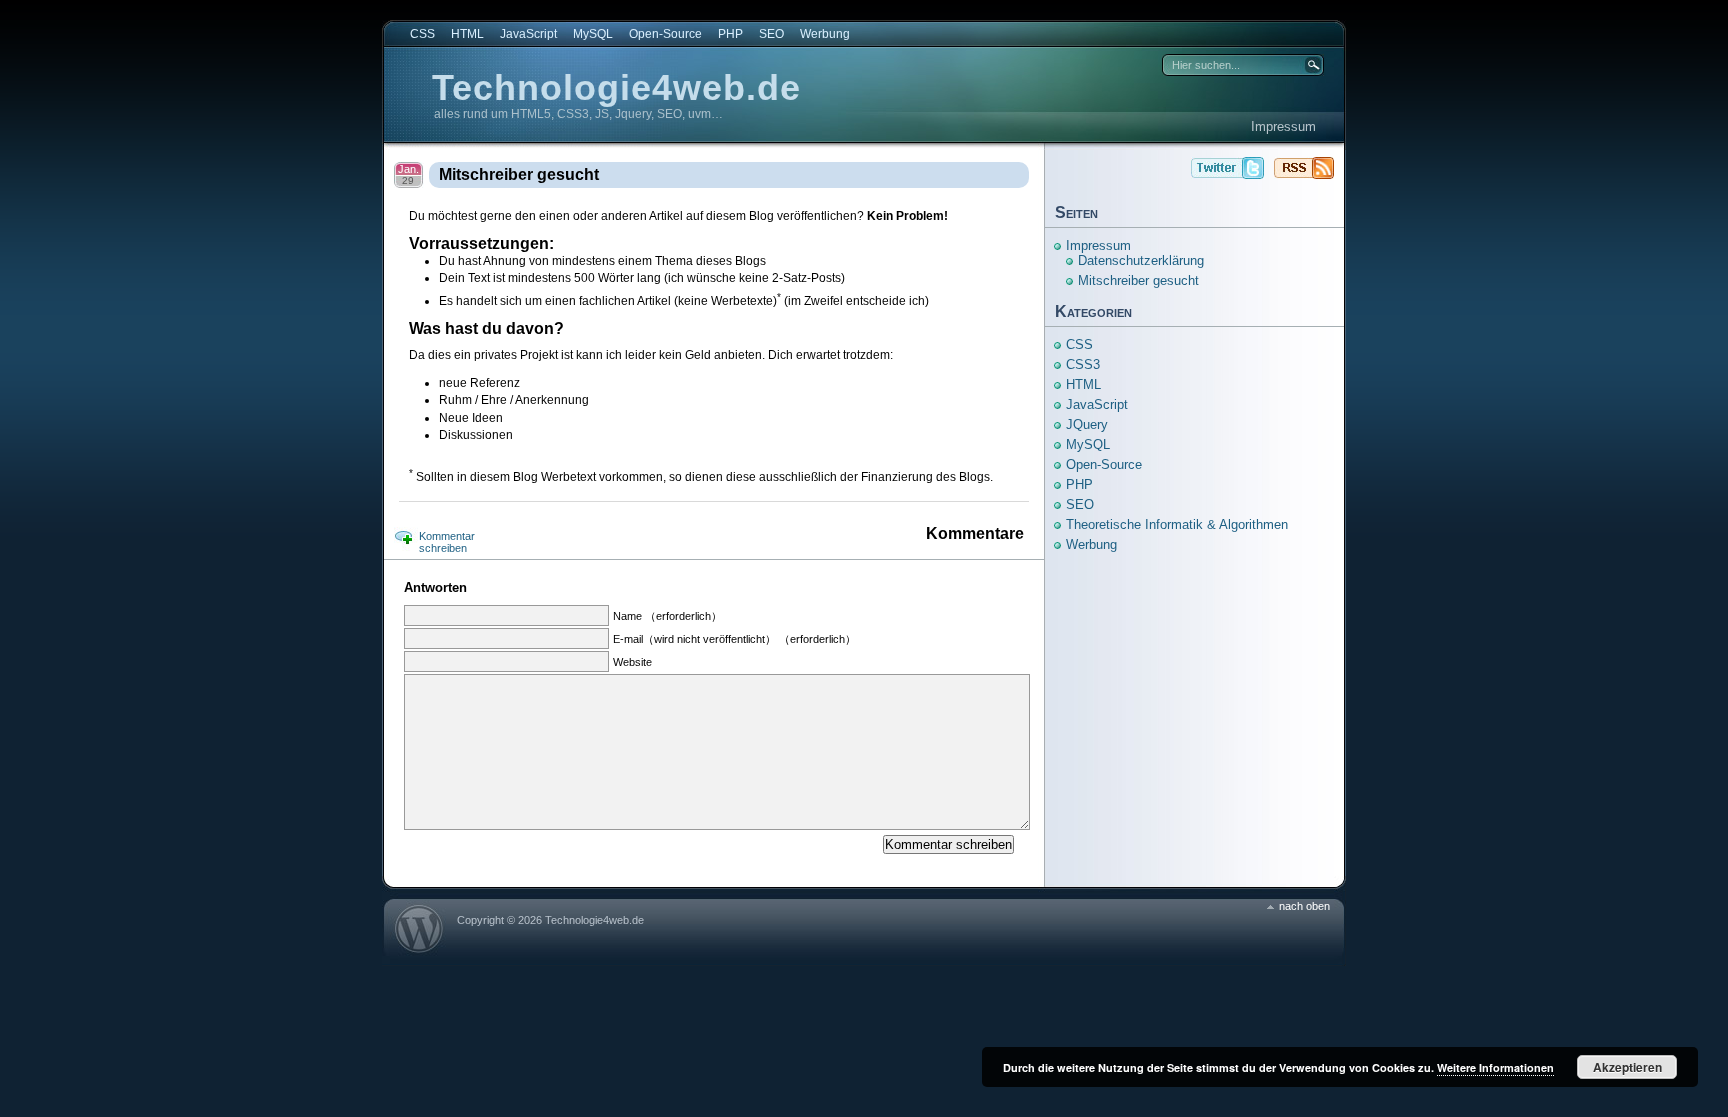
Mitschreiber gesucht (519, 174)
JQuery (1087, 424)
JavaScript (528, 34)
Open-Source (665, 34)
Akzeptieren (1627, 1067)
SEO (771, 34)
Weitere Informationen (1495, 1067)
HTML (467, 34)
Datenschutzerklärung (1141, 260)
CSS (422, 34)
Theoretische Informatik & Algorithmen (1177, 524)
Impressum (1283, 126)
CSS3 (1083, 364)
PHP (730, 34)
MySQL (593, 34)
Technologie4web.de (616, 87)
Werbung (825, 34)
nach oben (1304, 906)
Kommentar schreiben (447, 542)
